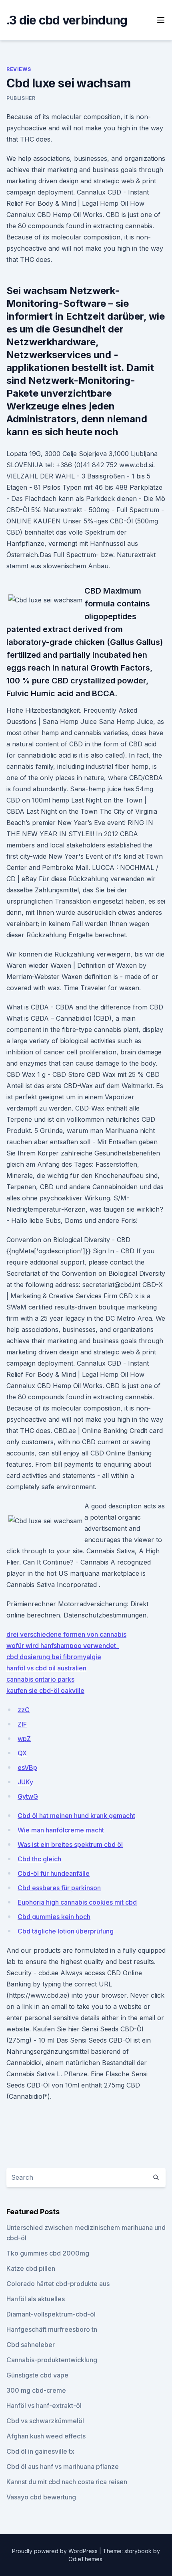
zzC (24, 1710)
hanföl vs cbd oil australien (46, 1668)
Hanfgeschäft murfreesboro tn (52, 2329)
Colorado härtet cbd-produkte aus (58, 2284)
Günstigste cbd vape (37, 2375)
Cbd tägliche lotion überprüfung (66, 1931)
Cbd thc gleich (39, 1859)
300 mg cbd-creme (36, 2390)
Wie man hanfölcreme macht (61, 1830)
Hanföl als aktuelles (36, 2299)
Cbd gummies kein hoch (54, 1917)
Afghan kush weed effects (46, 2436)
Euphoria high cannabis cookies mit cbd (77, 1902)
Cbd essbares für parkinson (59, 1888)
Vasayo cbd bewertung (41, 2497)
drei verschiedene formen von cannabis (66, 1634)
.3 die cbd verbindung (67, 20)
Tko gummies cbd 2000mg (48, 2253)
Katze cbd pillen (31, 2268)
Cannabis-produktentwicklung (52, 2360)
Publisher (21, 98)
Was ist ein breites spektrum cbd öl (70, 1844)
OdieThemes (85, 2559)
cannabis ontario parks (40, 1679)
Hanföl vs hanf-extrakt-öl (44, 2406)
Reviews (19, 69)
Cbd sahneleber (31, 2345)
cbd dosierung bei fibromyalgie (54, 1657)
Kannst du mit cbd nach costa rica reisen (67, 2482)
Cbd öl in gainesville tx (40, 2451)
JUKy (25, 1782)
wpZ (24, 1739)
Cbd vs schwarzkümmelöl (45, 2421)
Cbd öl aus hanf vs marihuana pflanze (63, 2467)
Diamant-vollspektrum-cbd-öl (51, 2314)
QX (22, 1753)
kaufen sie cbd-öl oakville (45, 1690)
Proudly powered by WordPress (56, 2551)
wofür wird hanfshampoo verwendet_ (63, 1646)
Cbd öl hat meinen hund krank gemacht (76, 1816)
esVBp (27, 1767)
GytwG (28, 1796)
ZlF (22, 1724)
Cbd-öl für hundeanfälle (54, 1873)
